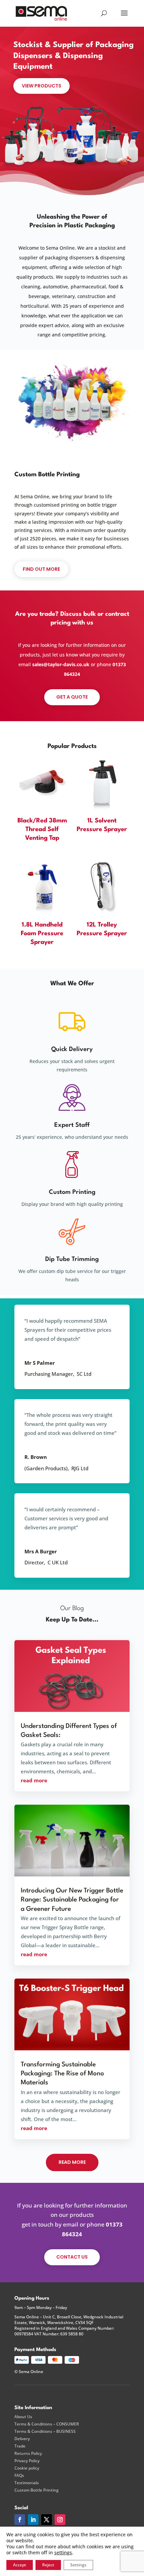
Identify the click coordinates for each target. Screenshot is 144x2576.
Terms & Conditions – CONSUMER (47, 2424)
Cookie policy (27, 2468)
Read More (72, 2162)
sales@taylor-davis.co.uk (61, 664)
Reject (48, 2565)
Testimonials (27, 2483)
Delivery (22, 2439)
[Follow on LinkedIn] (33, 2520)
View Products (42, 86)
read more (34, 1780)
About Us (23, 2417)
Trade (20, 2446)
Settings (78, 2565)
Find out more (41, 569)
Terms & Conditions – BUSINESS (45, 2431)
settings (63, 2553)
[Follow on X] (47, 2520)
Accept (20, 2565)
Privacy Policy (27, 2461)
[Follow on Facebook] (20, 2520)
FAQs (19, 2476)
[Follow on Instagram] (60, 2520)
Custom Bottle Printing (37, 2490)
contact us (72, 2257)
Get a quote (72, 697)
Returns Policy (28, 2454)
